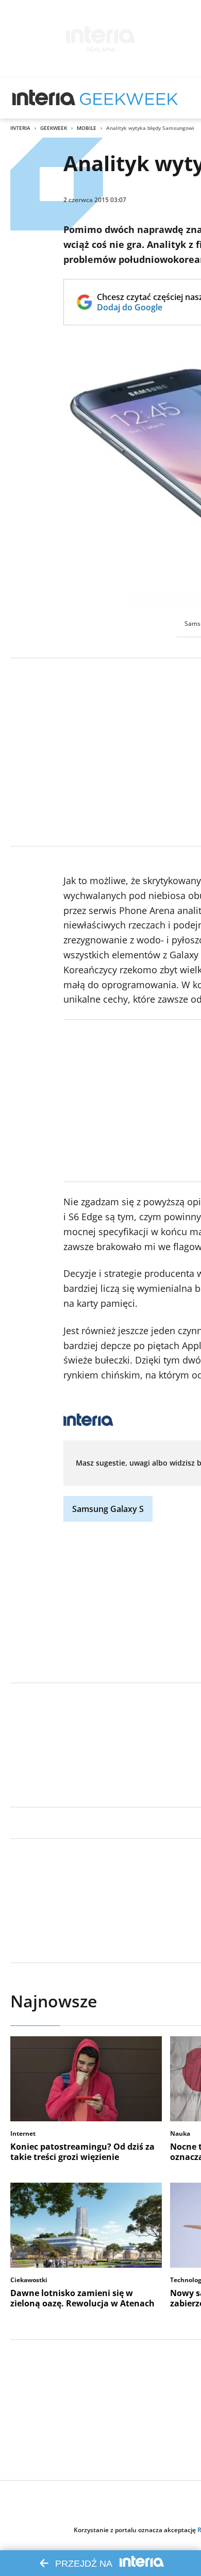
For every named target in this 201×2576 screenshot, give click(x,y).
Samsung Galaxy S (108, 1509)
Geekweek (54, 128)
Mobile (87, 128)
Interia (20, 128)
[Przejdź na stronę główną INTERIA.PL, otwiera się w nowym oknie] (44, 98)
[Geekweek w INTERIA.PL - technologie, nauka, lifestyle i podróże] (129, 98)
